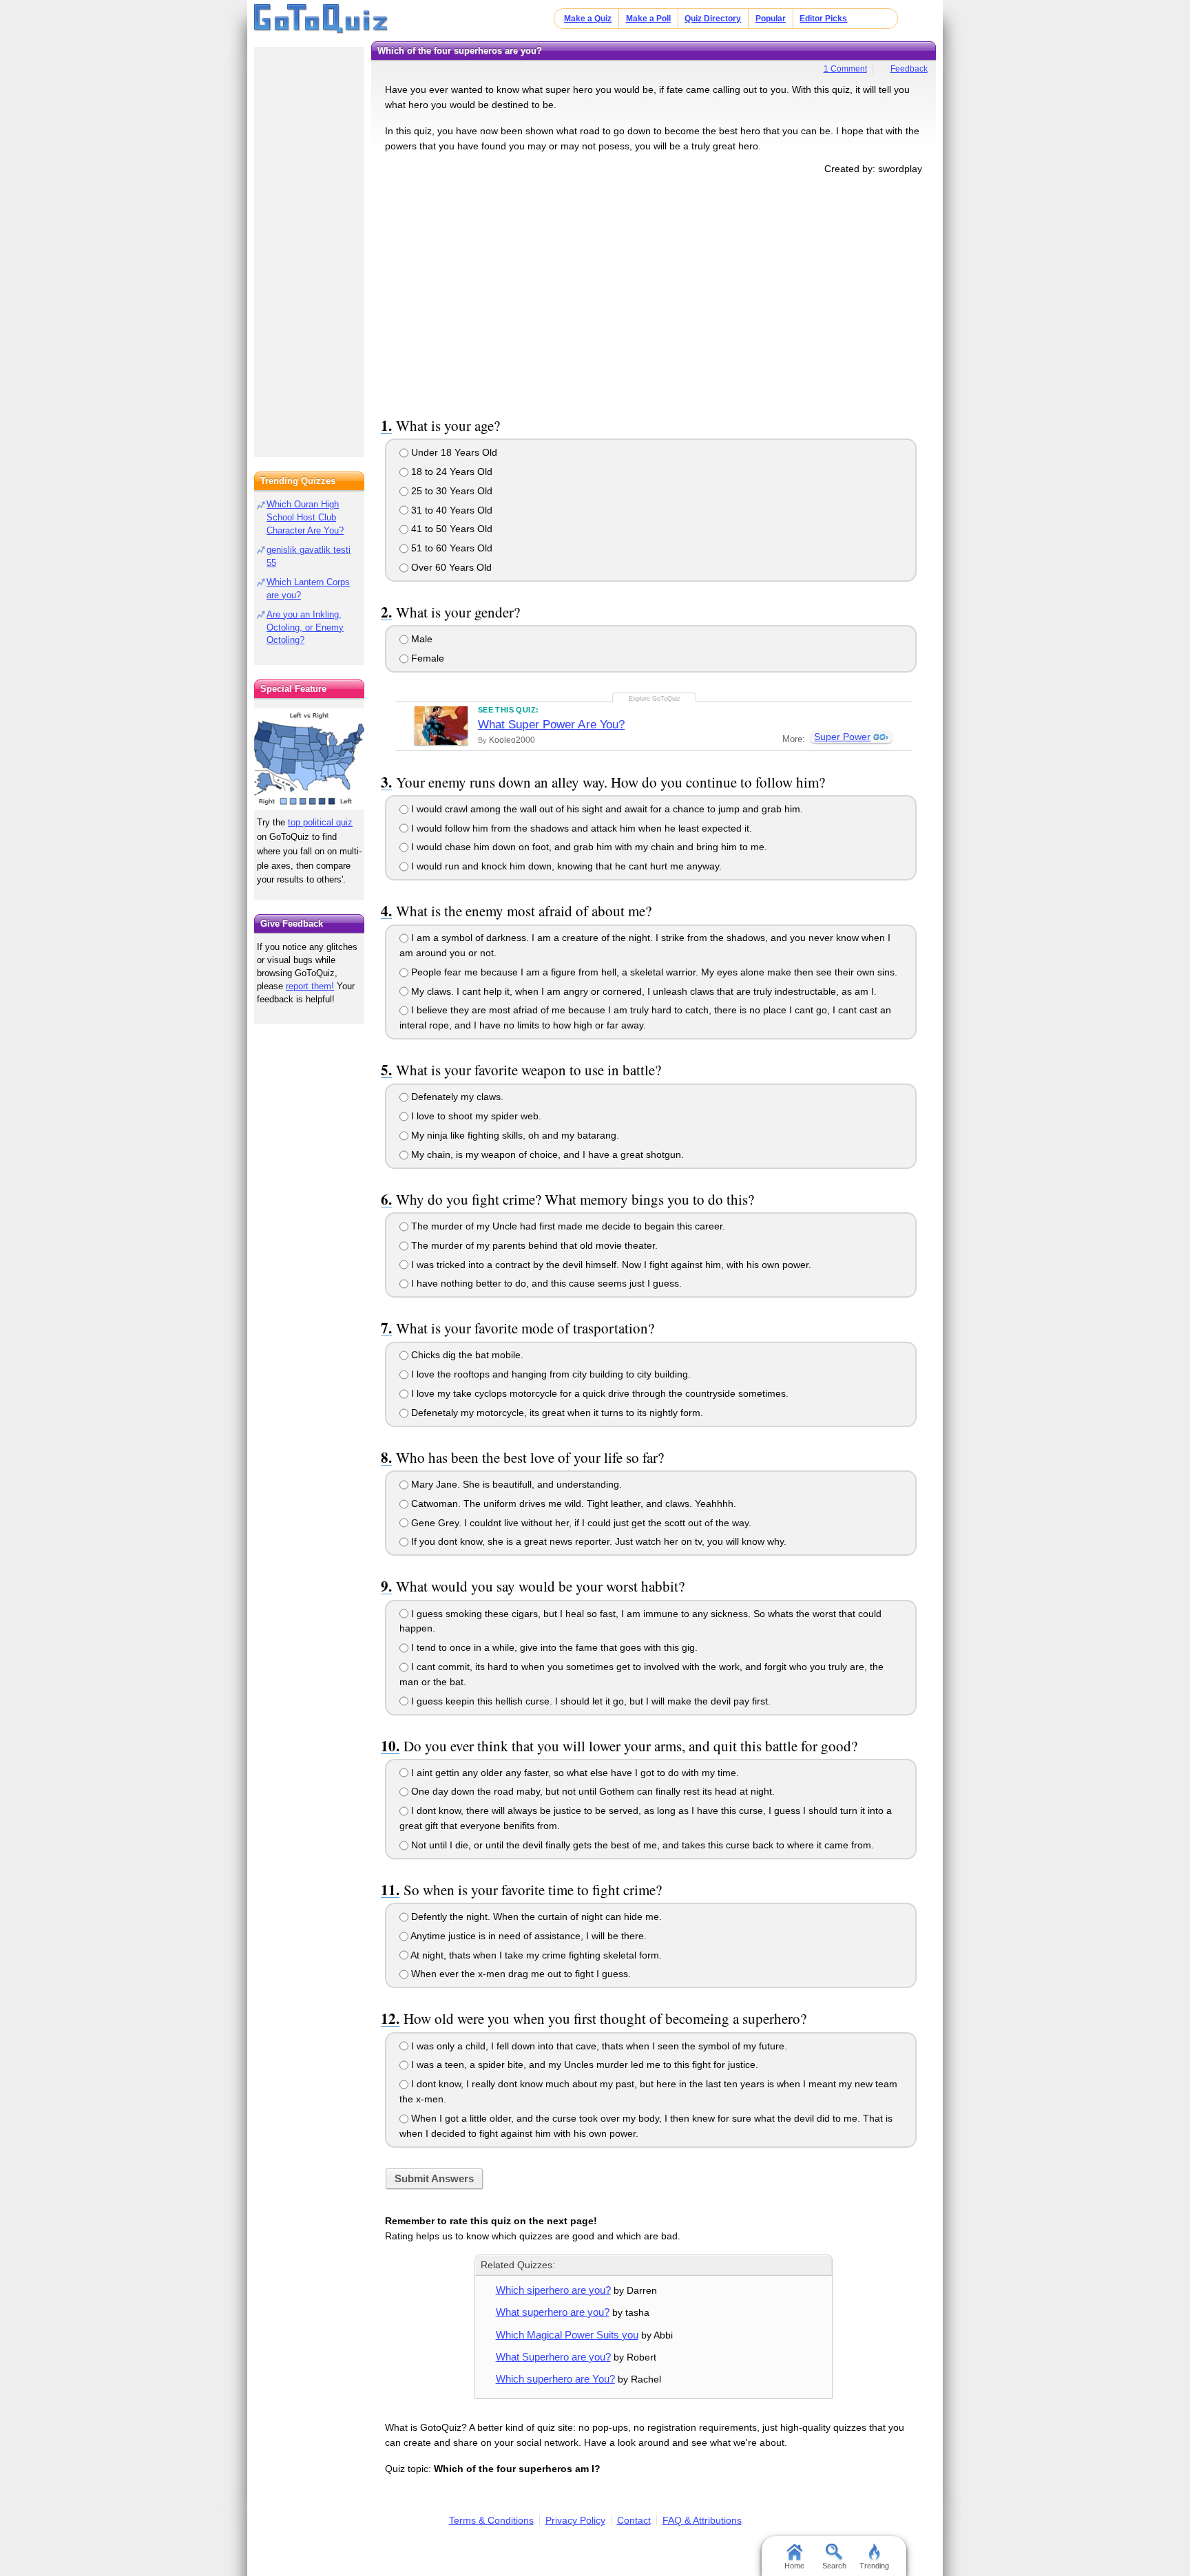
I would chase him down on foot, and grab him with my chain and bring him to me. (588, 847)
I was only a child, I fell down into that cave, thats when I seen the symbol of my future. (598, 2046)
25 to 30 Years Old (450, 491)
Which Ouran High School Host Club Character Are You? (305, 517)
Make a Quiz (588, 19)
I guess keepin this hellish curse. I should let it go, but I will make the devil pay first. (589, 1701)
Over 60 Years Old (450, 567)
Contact (634, 2520)
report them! (310, 986)
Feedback (909, 69)
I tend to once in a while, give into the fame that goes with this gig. (553, 1647)
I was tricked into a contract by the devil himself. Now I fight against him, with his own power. (610, 1265)
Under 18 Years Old (453, 452)
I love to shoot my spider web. (475, 1116)
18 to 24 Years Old (450, 472)
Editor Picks (823, 19)
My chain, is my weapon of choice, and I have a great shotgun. (546, 1154)
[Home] (321, 19)
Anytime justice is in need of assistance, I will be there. (528, 1936)
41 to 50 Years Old (450, 529)
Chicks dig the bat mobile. (466, 1355)
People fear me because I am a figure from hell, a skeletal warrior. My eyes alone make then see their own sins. (653, 972)
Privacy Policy (575, 2520)
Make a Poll (648, 19)
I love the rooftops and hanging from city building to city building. (550, 1374)
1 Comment (845, 69)
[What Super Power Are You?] (441, 726)
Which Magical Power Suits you (567, 2335)
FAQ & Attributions (702, 2520)
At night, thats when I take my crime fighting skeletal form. (535, 1955)
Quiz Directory (713, 19)
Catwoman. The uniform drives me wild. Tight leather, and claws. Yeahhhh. (572, 1503)
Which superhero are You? (555, 2379)
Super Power (842, 737)
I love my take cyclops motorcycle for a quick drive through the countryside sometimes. (598, 1393)
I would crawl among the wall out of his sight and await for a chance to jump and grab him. (606, 809)
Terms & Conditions (491, 2520)
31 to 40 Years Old (450, 510)
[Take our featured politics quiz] (309, 759)
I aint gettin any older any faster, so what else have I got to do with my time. (574, 1773)
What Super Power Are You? (552, 725)
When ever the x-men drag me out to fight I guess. (520, 1974)
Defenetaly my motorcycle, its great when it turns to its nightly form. (556, 1413)
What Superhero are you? (553, 2357)
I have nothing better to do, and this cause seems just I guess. (545, 1283)
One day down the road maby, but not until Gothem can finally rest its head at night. (592, 1791)
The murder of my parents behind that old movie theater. (533, 1245)
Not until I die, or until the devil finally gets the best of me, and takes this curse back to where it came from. (641, 1845)
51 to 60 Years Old (450, 548)
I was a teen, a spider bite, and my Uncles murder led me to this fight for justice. (583, 2065)
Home (794, 2566)
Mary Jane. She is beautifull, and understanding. (515, 1484)
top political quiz (320, 822)
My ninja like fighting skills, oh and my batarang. (514, 1135)
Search (834, 2566)
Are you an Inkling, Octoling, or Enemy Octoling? (305, 627)
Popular (771, 19)
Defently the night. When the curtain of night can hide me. (535, 1917)
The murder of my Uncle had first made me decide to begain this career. (567, 1226)
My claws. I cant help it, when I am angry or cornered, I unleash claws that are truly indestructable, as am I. (643, 991)
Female (426, 658)
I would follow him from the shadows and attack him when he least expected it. (580, 828)
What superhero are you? (553, 2312)
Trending (874, 2566)
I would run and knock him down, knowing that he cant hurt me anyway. (565, 866)
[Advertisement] (654, 293)
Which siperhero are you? (553, 2290)
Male (420, 639)
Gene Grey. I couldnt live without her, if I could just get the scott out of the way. (580, 1523)
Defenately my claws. (456, 1097)
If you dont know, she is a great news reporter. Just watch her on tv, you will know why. (597, 1541)
